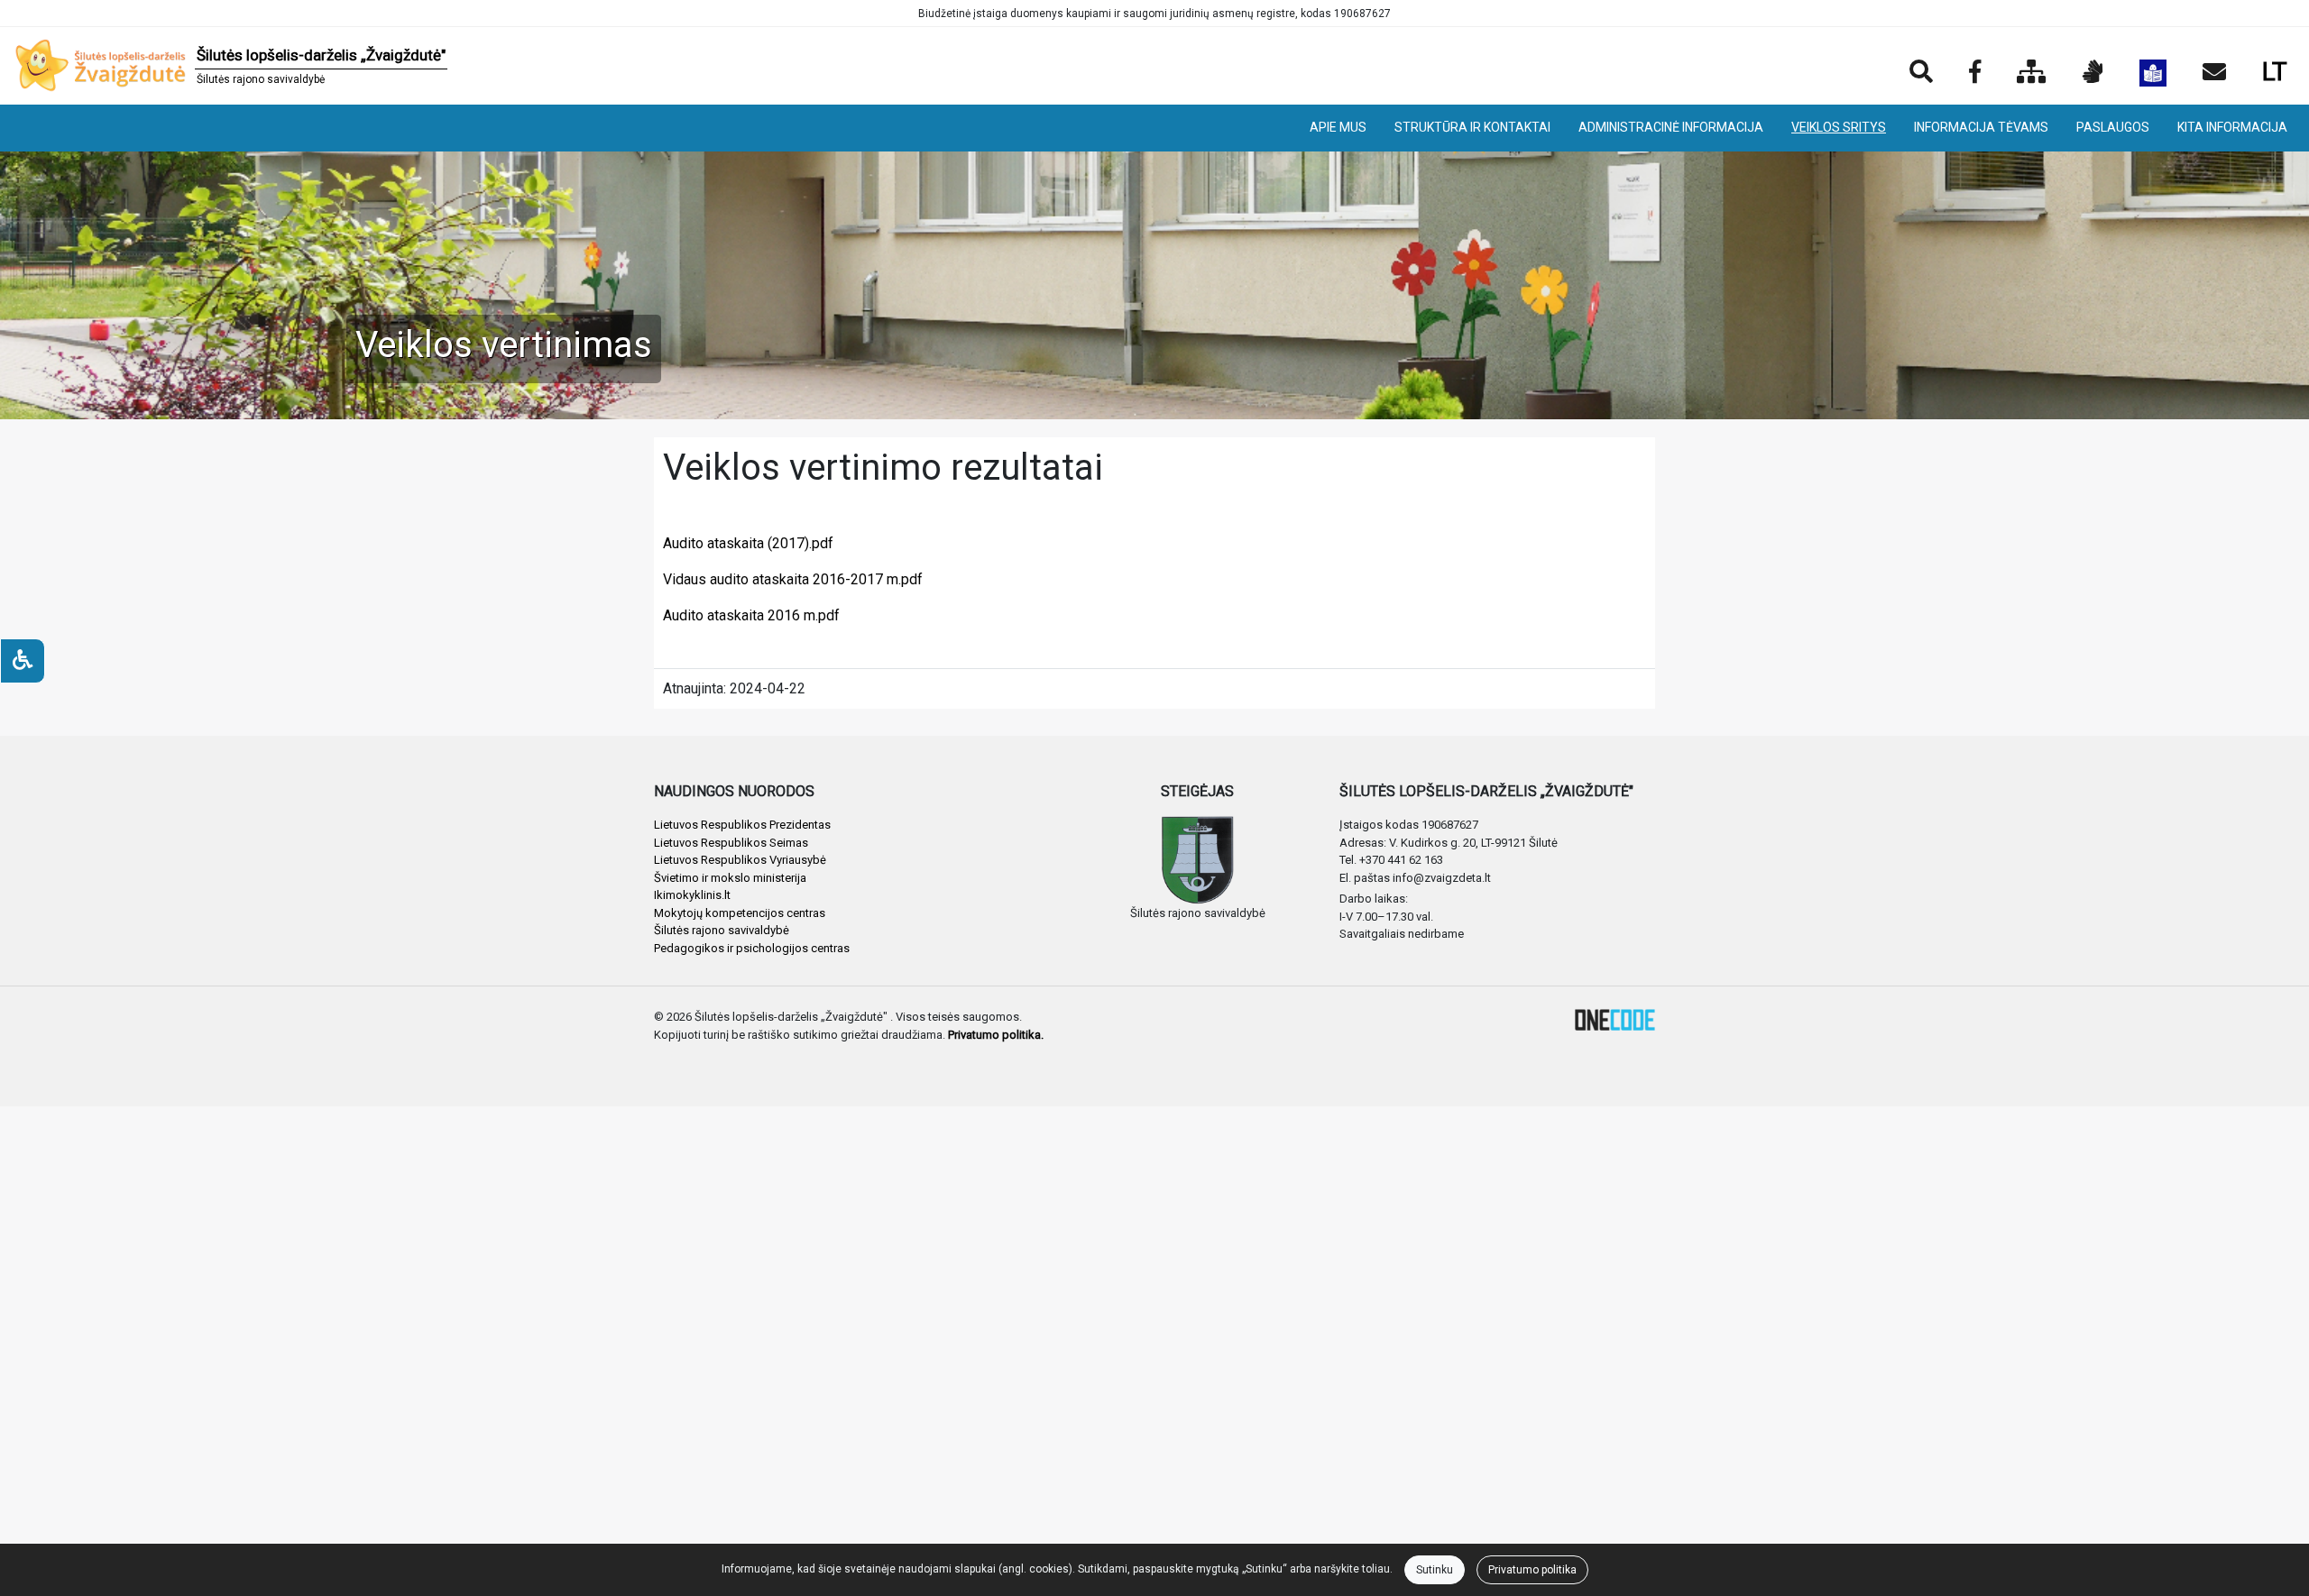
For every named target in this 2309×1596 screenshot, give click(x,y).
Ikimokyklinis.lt (692, 895)
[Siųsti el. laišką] (2214, 73)
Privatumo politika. (996, 1035)
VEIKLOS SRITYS (1839, 127)
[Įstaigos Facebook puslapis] (1975, 73)
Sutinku (1435, 1570)
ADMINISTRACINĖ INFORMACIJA (1671, 127)
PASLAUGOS (2113, 127)
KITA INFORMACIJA (2232, 127)
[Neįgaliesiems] (23, 661)
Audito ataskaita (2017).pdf (748, 543)
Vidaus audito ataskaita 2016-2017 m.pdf (793, 579)
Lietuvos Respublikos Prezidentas (742, 825)
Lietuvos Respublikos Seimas (731, 843)
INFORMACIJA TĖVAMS (1981, 127)
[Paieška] (1921, 73)
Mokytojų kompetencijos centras (740, 913)
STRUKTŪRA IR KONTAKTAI (1472, 127)
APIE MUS (1338, 127)
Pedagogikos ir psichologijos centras (752, 948)
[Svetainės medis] (2032, 73)
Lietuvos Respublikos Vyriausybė (740, 860)
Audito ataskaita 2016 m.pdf (751, 615)
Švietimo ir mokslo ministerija (730, 878)
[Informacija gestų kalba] (2093, 73)
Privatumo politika (1532, 1570)
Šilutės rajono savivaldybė (722, 930)
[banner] (231, 66)
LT (2275, 72)
